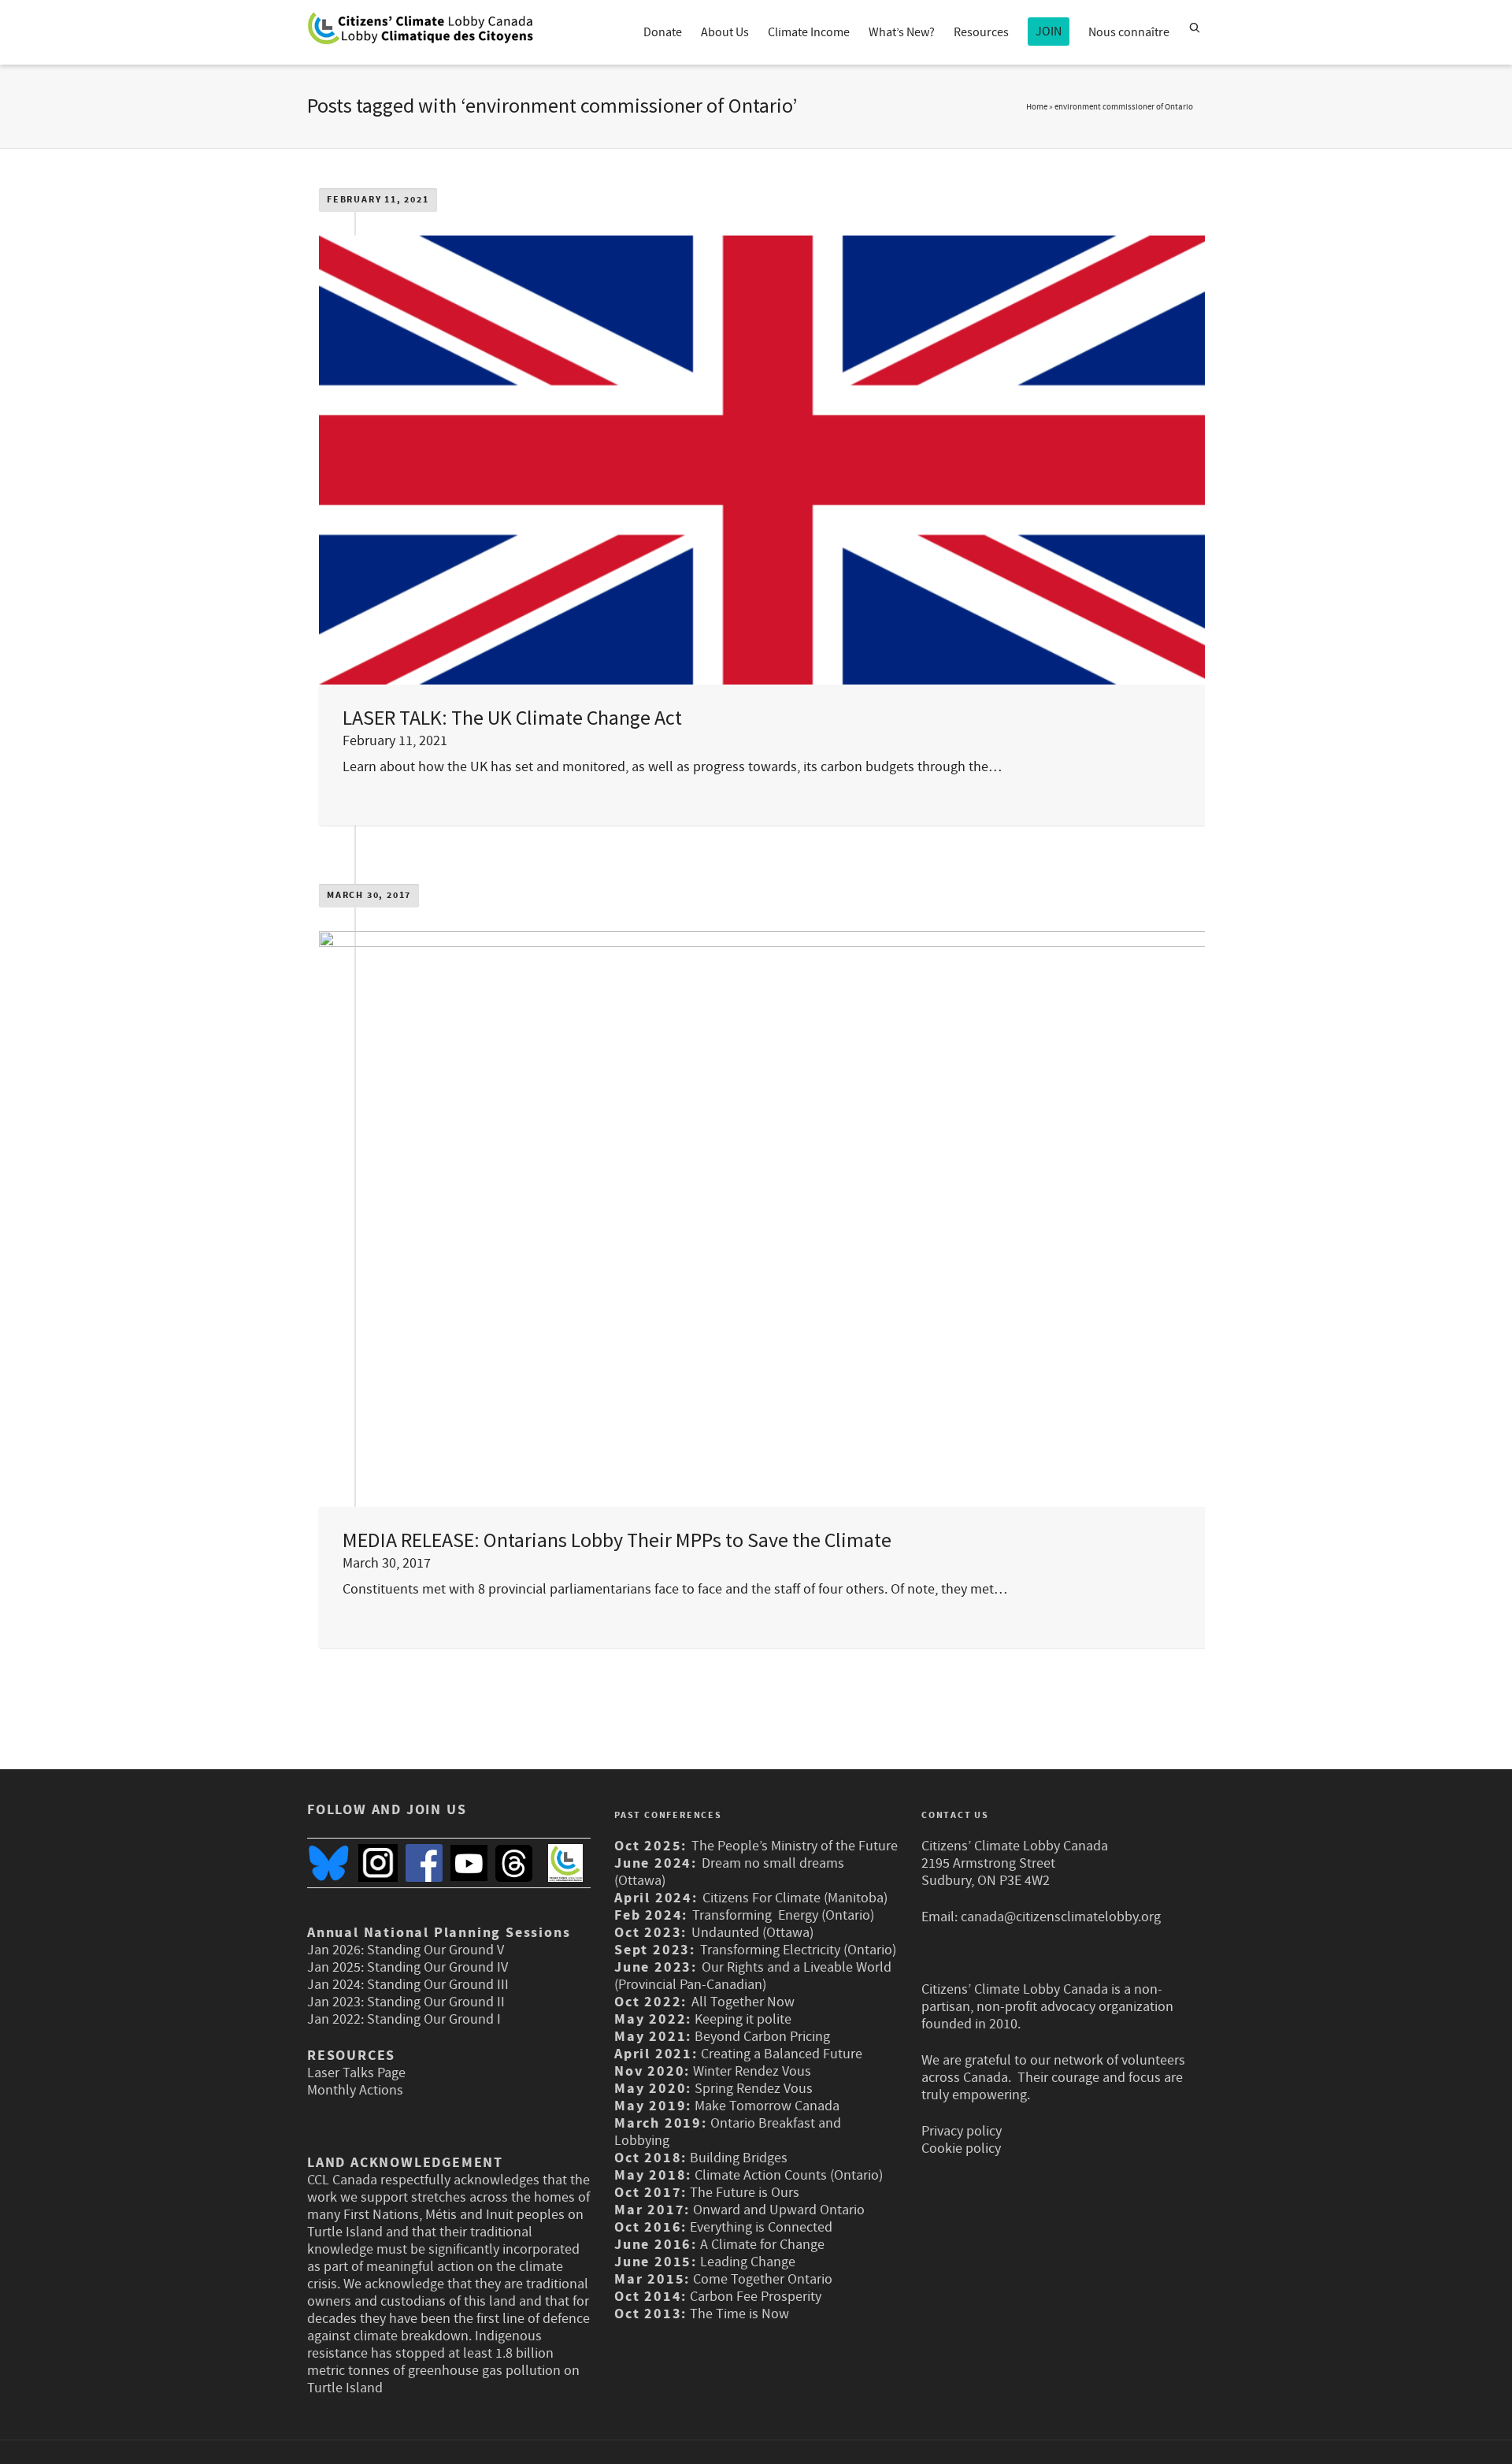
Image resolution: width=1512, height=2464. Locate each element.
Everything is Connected (761, 2227)
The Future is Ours (745, 2193)
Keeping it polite (741, 2019)
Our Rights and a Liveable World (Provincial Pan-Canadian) (753, 1976)
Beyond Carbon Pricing (762, 2037)
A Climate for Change (761, 2245)
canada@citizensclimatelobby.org (1061, 1917)
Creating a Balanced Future (782, 2054)
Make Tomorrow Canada (767, 2106)
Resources (981, 32)
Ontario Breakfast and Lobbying (728, 2132)
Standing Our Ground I (434, 2019)
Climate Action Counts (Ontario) (789, 2175)
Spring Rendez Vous (754, 2089)
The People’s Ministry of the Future (795, 1846)
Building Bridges (739, 2158)
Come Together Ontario (763, 2279)
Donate (663, 32)
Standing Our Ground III (438, 1985)
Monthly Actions (355, 2090)
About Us (725, 32)
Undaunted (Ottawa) (752, 1933)
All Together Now (743, 2002)
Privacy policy (962, 2131)
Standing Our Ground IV (437, 1967)
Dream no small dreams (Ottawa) (729, 1872)
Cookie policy (961, 2149)
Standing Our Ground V (435, 1950)
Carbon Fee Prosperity (756, 2297)
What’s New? (902, 32)
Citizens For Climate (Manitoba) (795, 1898)
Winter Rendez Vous (752, 2071)
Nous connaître (1129, 32)
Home (1037, 107)
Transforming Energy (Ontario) (785, 1915)
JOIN (1049, 32)
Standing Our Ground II (436, 2002)
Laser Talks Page (356, 2073)
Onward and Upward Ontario (779, 2210)
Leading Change (748, 2262)
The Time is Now (739, 2314)
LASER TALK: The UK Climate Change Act (512, 717)
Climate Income (809, 32)
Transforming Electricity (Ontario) (798, 1950)
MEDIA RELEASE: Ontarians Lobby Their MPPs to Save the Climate (617, 1540)
